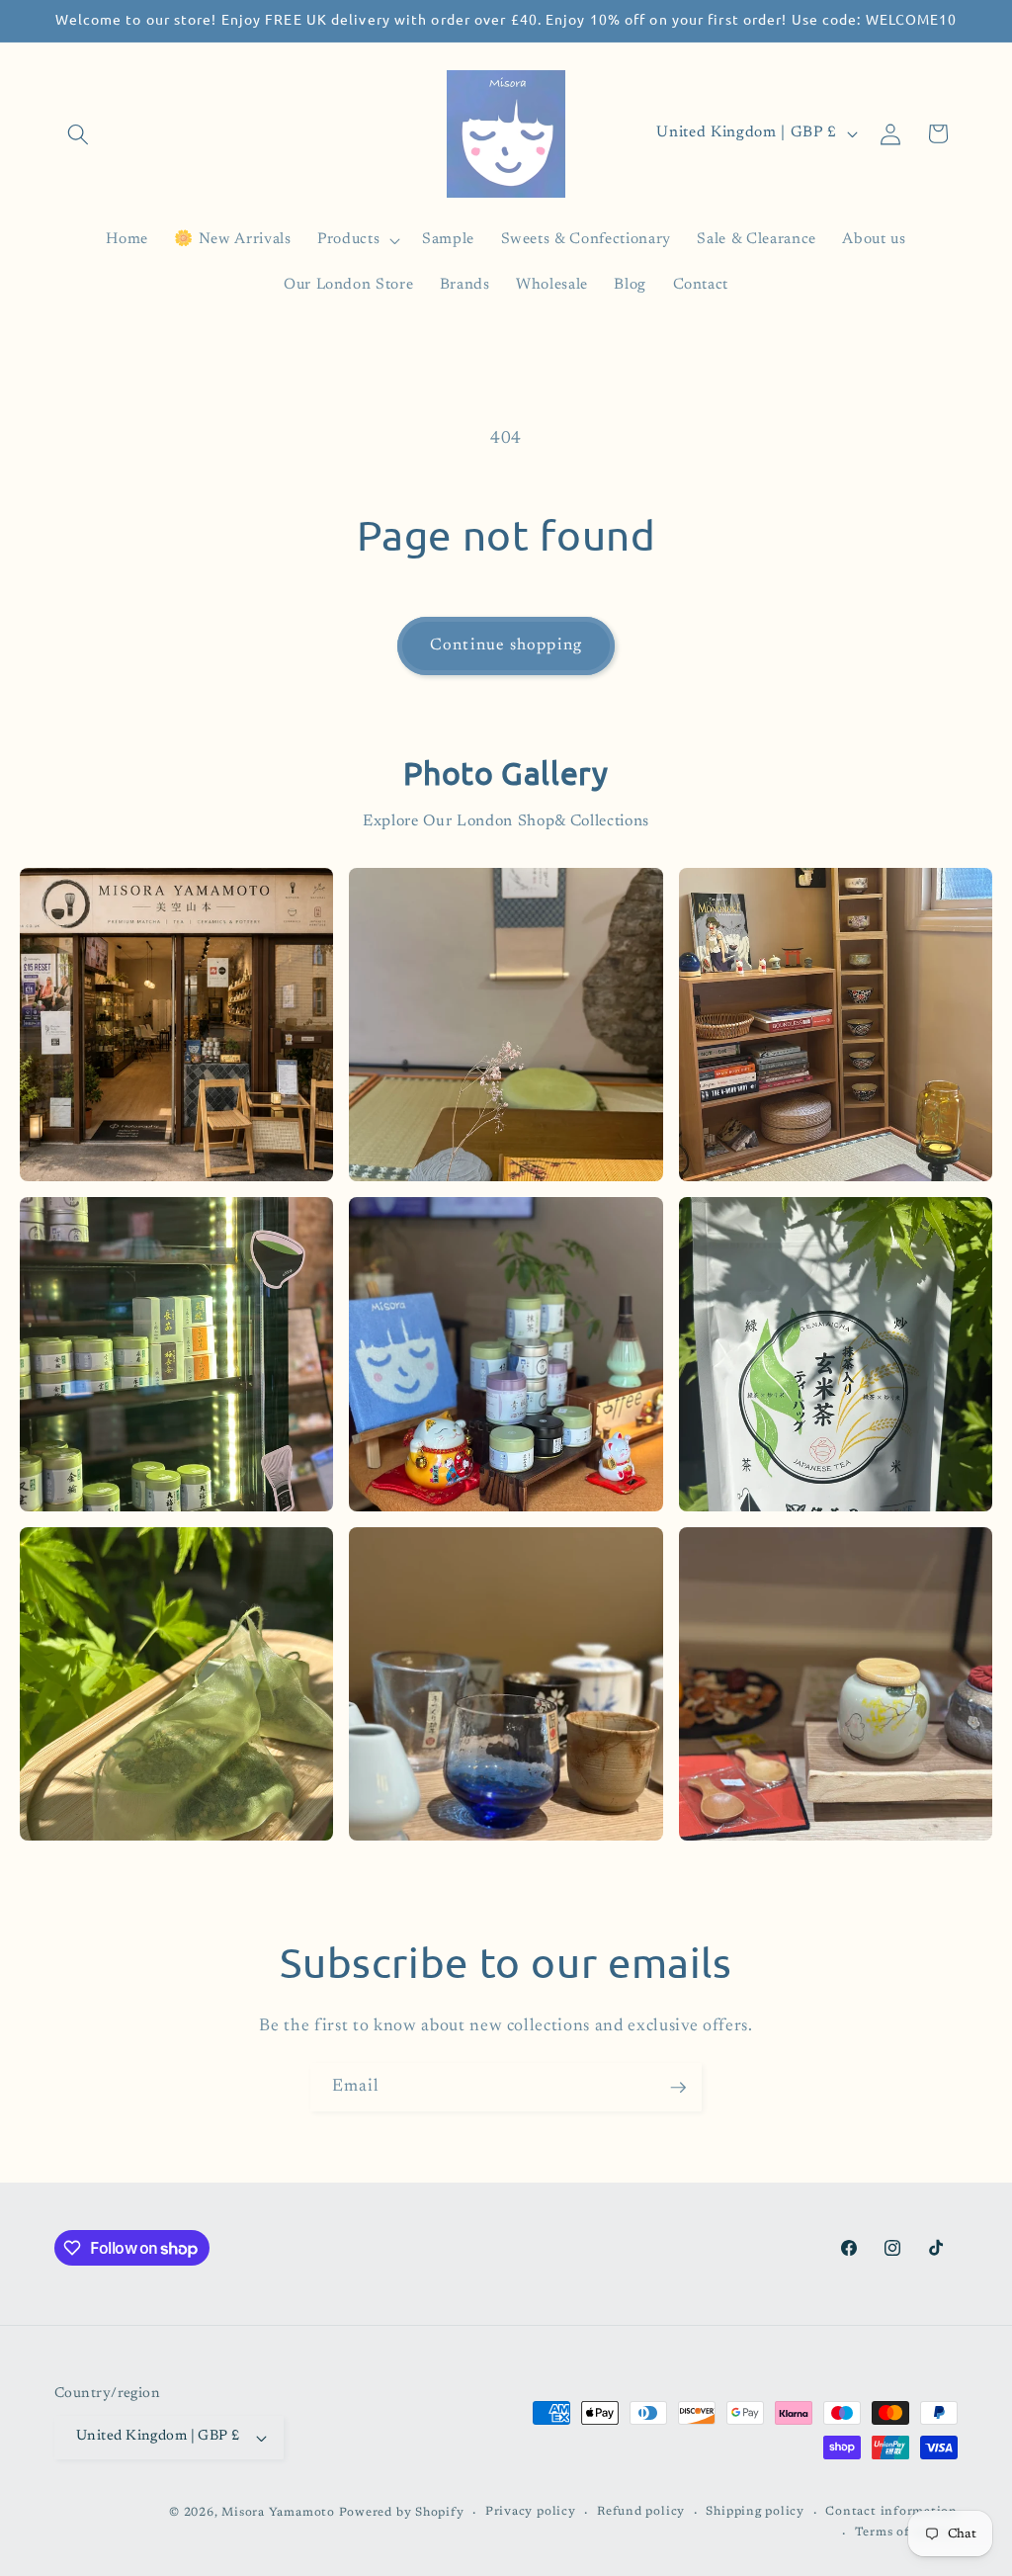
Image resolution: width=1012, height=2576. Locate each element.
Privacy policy (531, 2512)
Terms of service (906, 2533)
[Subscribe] (678, 2088)
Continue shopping (506, 645)
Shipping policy (755, 2512)
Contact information (891, 2512)
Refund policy (641, 2512)
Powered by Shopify (402, 2513)
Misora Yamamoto (278, 2513)
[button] (78, 133)
